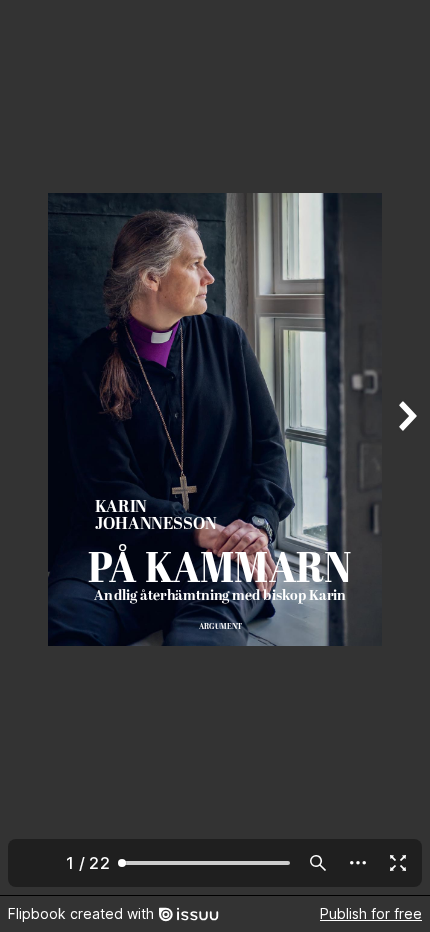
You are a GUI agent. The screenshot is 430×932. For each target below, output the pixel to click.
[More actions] (358, 863)
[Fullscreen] (398, 863)
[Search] (318, 863)
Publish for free (371, 913)
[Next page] (406, 447)
